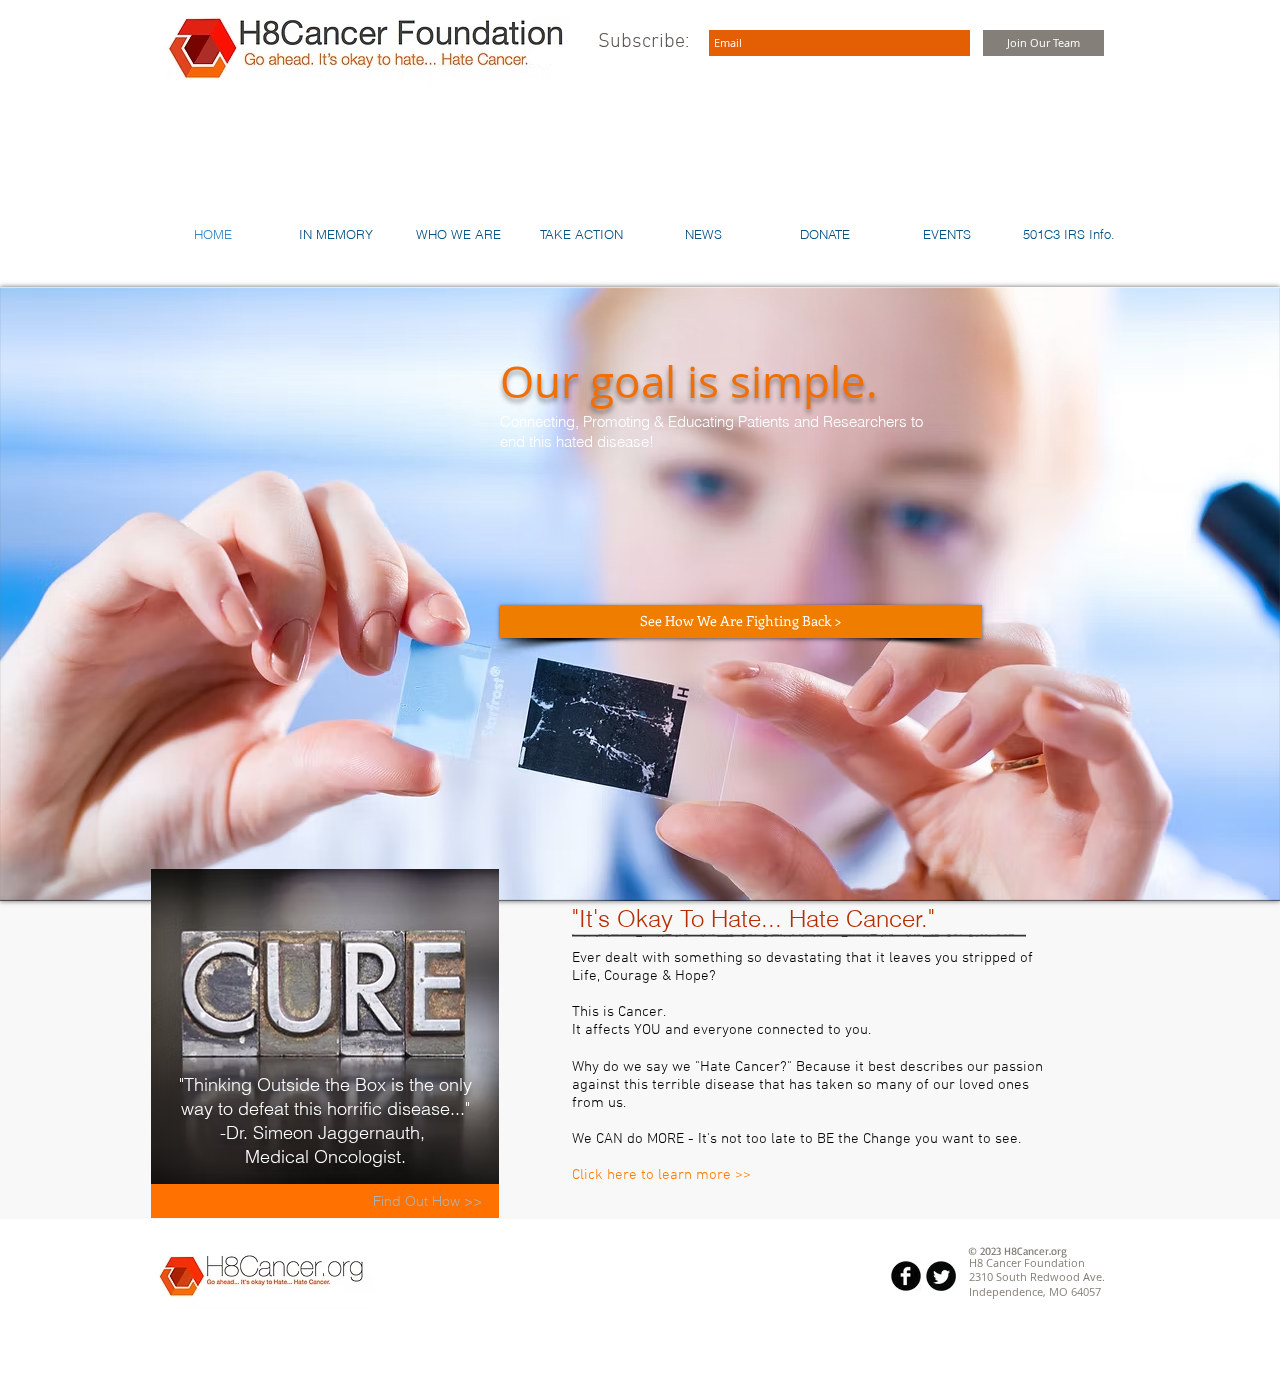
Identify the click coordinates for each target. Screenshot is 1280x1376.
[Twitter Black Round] (941, 1276)
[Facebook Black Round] (906, 1276)
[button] (1069, 234)
